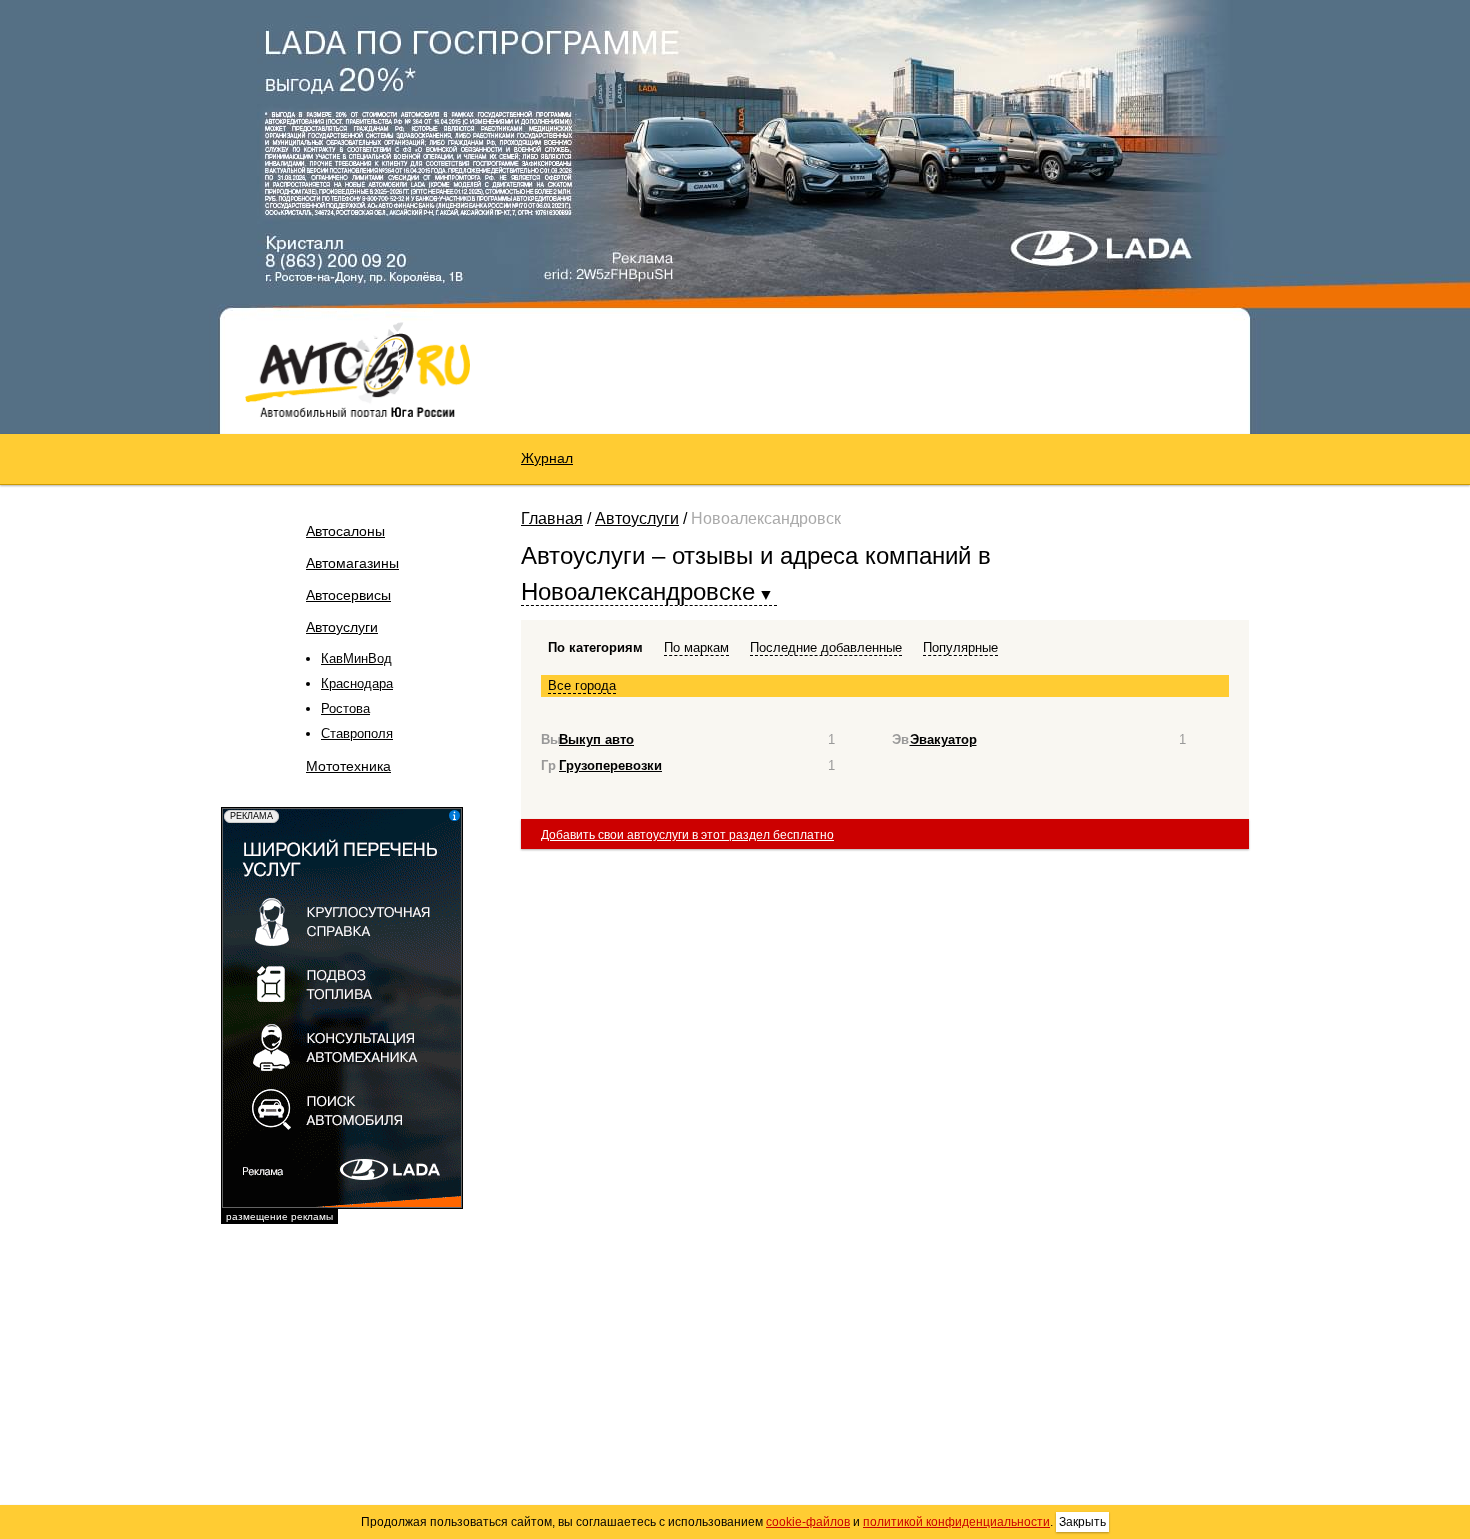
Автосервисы (348, 595)
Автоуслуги (342, 627)
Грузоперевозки (610, 765)
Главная (552, 518)
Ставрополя (357, 733)
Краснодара (357, 683)
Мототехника (348, 766)
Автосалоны (345, 531)
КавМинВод (356, 658)
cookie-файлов (808, 1522)
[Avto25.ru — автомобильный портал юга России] (357, 369)
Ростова (345, 708)
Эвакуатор (943, 739)
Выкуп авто (596, 739)
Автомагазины (352, 563)
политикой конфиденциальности (956, 1522)
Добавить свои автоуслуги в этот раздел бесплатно (687, 835)
